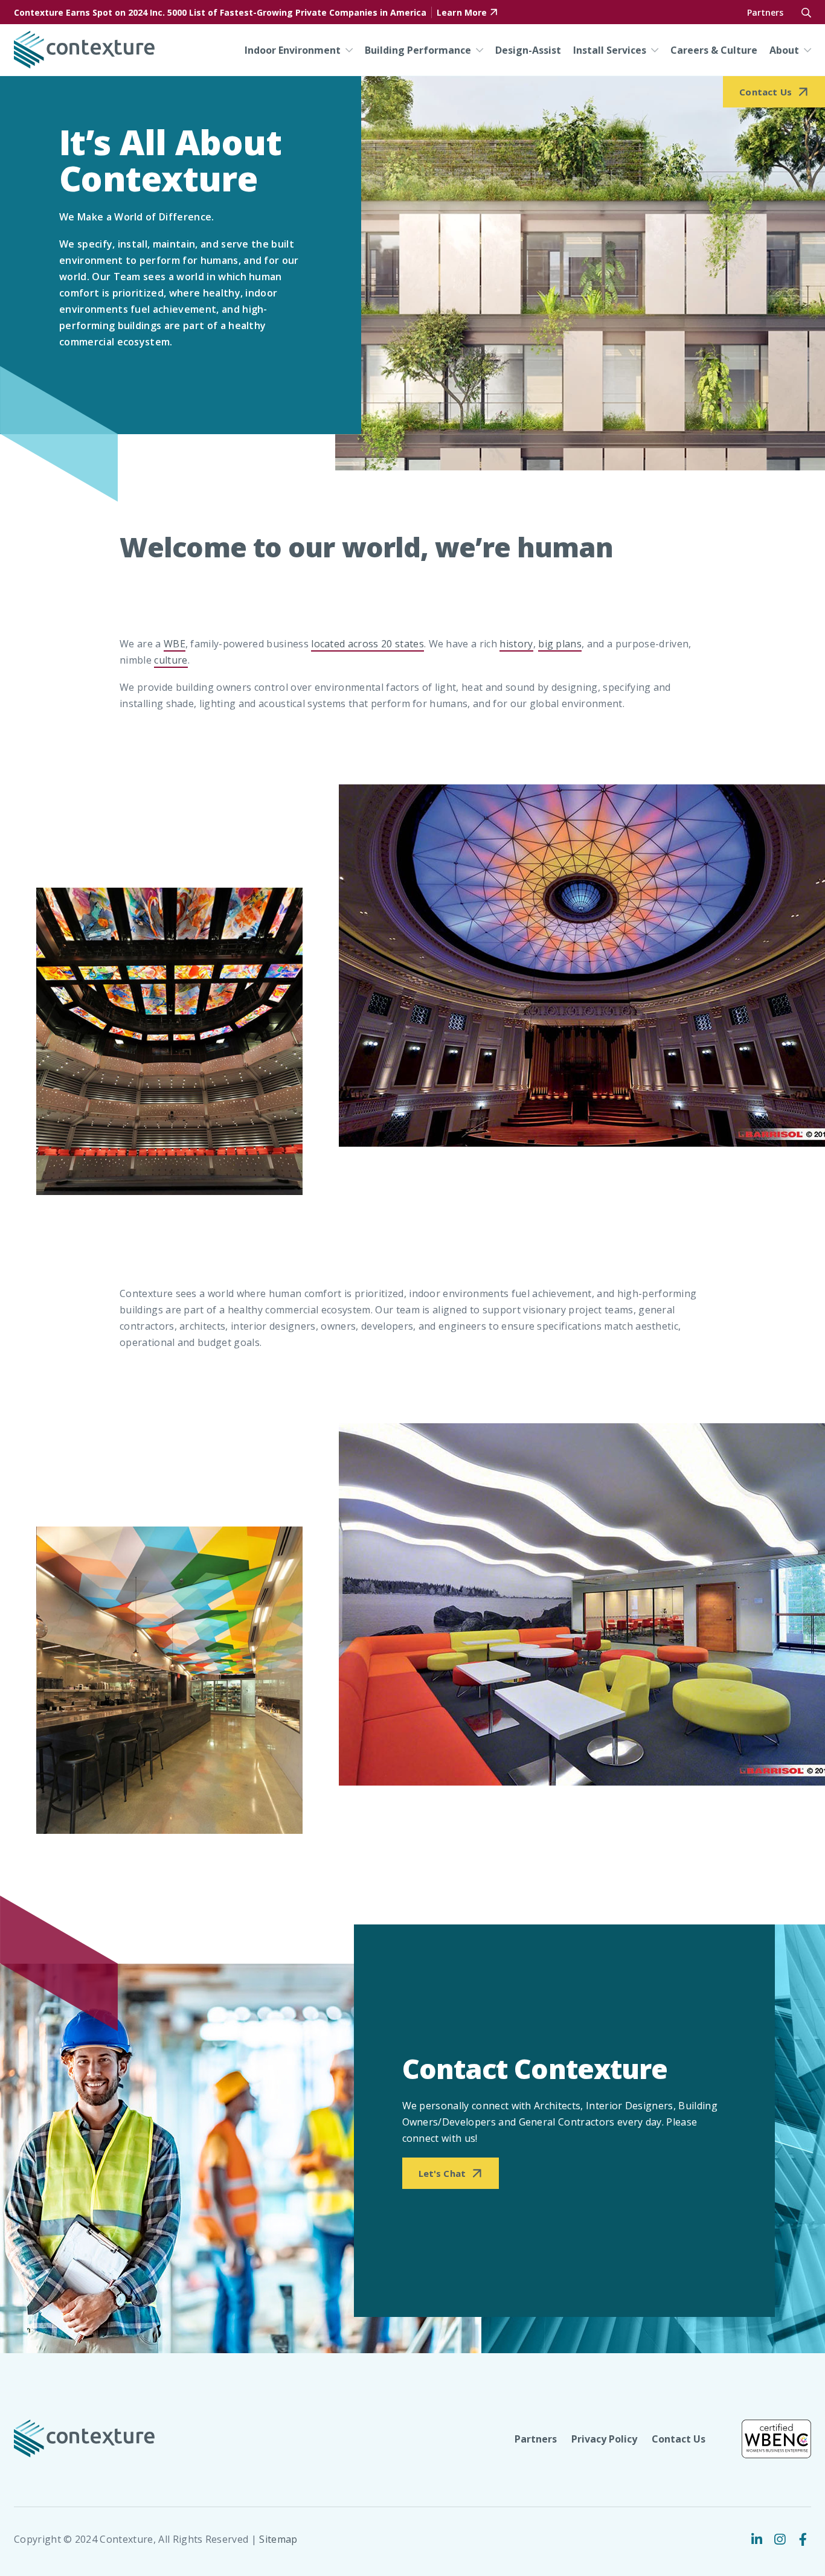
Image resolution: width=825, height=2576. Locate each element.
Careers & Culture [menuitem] (714, 50)
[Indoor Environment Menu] (347, 50)
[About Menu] (805, 50)
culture (171, 660)
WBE (175, 644)
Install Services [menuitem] (610, 50)
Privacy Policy (604, 2439)
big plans (560, 644)
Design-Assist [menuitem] (528, 50)
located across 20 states (368, 644)
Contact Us (679, 2439)
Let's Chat (442, 2173)
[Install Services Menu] (652, 50)
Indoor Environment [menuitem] (293, 50)
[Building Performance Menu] (477, 50)
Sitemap (278, 2539)
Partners (765, 12)
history (516, 644)
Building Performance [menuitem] (418, 50)
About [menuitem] (784, 50)
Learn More (462, 12)
